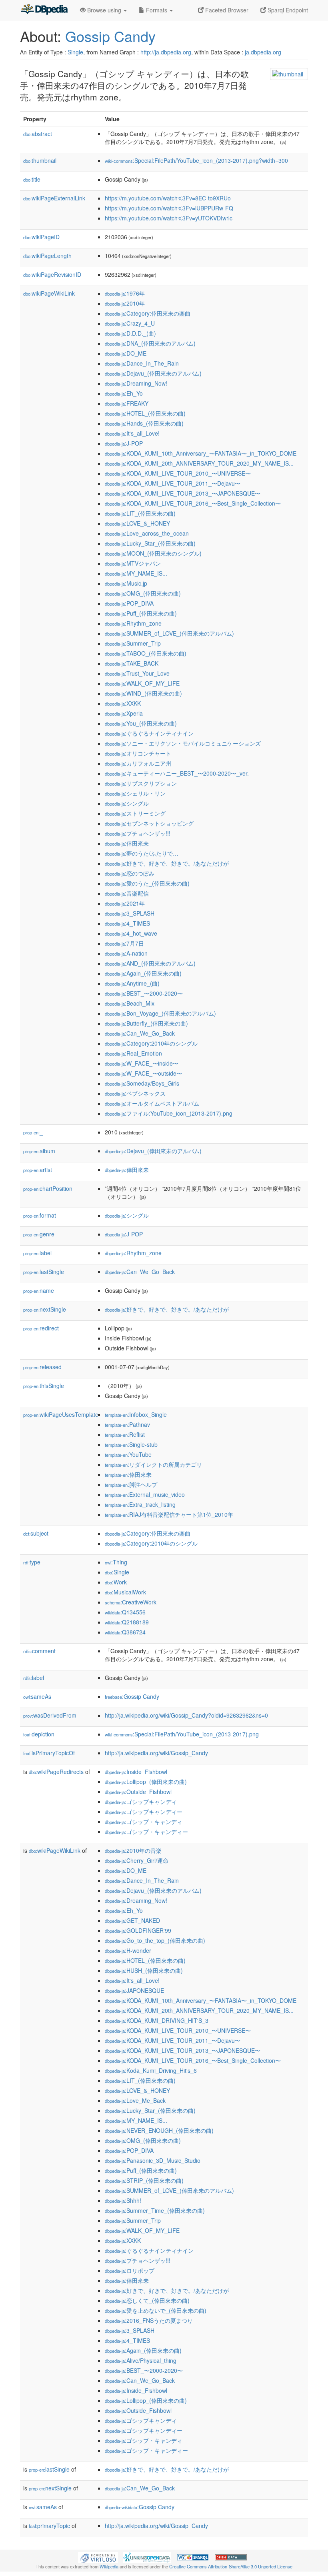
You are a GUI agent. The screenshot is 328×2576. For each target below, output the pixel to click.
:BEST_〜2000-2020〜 (144, 993)
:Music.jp (126, 583)
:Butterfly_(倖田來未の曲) (146, 1023)
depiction (39, 1734)
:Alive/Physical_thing (141, 2360)
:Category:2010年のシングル (151, 1043)
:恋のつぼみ (130, 873)
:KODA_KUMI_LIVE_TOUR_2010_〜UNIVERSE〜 (178, 473)
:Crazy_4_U (130, 323)
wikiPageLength (47, 256)
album (39, 1151)
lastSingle (44, 1272)
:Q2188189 (127, 1622)
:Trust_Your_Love (137, 673)
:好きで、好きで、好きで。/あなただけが (167, 863)
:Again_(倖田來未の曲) (143, 973)
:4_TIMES (127, 923)
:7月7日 (124, 943)
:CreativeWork (131, 1602)
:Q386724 (125, 1632)
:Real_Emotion (133, 1053)
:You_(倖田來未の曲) (141, 723)
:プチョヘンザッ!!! (138, 833)
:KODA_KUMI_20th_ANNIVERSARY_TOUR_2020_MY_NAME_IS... (199, 463)
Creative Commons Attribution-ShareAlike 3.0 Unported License (231, 2566)
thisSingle (44, 1386)
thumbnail (40, 160)
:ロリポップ (130, 2270)
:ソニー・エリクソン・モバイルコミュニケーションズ (183, 743)
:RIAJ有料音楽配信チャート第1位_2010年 (169, 1514)
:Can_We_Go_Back (140, 1033)
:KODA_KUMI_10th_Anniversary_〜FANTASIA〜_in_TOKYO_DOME (201, 453)
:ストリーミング (135, 813)
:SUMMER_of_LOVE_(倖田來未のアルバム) (169, 633)
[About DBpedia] (44, 10)
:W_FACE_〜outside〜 (143, 1073)
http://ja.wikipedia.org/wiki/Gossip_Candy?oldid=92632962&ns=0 (186, 1715)
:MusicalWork (125, 1592)
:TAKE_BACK (132, 663)
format (40, 1215)
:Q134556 (125, 1612)
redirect (41, 1328)
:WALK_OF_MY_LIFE (142, 683)
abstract (38, 134)
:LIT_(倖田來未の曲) (140, 513)
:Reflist (125, 1434)
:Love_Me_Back (135, 2100)
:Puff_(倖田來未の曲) (141, 613)
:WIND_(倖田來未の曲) (143, 693)
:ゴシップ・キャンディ (144, 1822)
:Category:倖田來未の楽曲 (148, 313)
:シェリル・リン (135, 793)
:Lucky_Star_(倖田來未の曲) (150, 543)
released (42, 1367)
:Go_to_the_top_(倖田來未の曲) (155, 1940)
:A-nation (126, 953)
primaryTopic (49, 2526)
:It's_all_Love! (132, 433)
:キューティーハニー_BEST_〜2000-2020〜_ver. (177, 773)
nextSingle (45, 1309)
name (39, 1290)
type (32, 1562)
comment (39, 1651)
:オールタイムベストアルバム (152, 1103)
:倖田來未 (127, 843)
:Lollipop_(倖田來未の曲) (146, 1782)
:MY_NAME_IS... (136, 573)
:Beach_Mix (130, 1003)
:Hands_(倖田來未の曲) (144, 423)
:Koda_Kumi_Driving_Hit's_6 (151, 2070)
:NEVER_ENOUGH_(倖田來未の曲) (159, 2130)
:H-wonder (128, 1950)
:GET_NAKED (132, 1920)
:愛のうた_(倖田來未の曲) (147, 883)
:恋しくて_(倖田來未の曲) (147, 2300)
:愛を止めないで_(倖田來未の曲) (156, 2310)
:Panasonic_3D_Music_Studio (153, 2160)
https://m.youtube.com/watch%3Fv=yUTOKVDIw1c (169, 218)
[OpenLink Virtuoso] (98, 2556)
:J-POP (124, 443)
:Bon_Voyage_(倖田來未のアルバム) (160, 1013)
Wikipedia (109, 2566)
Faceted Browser (226, 10)
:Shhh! (123, 2200)
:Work (116, 1582)
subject (36, 1533)
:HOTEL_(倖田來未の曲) (145, 413)
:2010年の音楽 (133, 1850)
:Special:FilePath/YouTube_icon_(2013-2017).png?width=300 (196, 160)
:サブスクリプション (141, 783)
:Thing (116, 1562)
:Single (117, 1572)
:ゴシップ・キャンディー (146, 1832)
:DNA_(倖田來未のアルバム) (150, 343)
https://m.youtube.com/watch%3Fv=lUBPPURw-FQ (169, 208)
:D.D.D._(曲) (130, 333)
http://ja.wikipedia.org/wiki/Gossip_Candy (156, 1753)
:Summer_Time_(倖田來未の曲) (155, 2210)
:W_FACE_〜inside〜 (142, 1063)
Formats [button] (157, 10)
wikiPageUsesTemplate (61, 1414)
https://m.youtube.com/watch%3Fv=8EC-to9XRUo (168, 198)
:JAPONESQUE (134, 1990)
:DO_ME (126, 353)
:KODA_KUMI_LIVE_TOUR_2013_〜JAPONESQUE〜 (183, 493)
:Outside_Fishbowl (138, 1792)
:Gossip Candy (132, 1696)
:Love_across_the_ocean (147, 533)
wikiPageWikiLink (49, 293)
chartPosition (48, 1188)
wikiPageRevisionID (52, 274)
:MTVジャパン (133, 563)
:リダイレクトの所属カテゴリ (153, 1464)
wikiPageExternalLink (54, 198)
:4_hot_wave (131, 933)
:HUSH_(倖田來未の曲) (144, 1970)
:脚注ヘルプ (131, 1484)
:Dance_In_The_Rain (142, 363)
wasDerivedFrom (50, 1715)
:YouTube (128, 1454)
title (32, 179)
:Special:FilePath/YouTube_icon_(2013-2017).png (182, 1734)
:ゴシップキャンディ (141, 1802)
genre (39, 1234)
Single (75, 52)
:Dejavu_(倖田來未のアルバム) (153, 373)
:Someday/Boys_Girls (142, 1083)
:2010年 (125, 303)
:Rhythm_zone (133, 623)
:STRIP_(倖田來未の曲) (144, 2180)
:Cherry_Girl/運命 (137, 1860)
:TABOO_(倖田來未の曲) (146, 653)
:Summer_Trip (133, 643)
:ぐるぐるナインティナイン (149, 733)
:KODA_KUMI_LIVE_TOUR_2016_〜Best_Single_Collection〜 (193, 503)
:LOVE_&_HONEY (137, 523)
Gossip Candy (110, 36)
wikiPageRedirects (56, 1772)
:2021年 (125, 903)
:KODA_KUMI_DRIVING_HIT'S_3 (157, 2020)
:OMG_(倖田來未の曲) (143, 593)
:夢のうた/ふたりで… (142, 853)
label (37, 1253)
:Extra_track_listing (140, 1504)
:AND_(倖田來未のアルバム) (150, 963)
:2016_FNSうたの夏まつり (149, 2320)
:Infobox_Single (136, 1414)
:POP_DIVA (129, 603)
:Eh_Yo (124, 393)
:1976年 (125, 293)
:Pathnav (127, 1424)
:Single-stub (131, 1444)
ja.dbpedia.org (263, 52)
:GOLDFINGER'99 (138, 1930)
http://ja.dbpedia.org (166, 52)
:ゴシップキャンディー (144, 1812)
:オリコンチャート (138, 753)
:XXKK (123, 703)
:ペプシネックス (135, 1093)
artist (38, 1170)
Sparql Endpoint (287, 10)
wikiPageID (41, 237)
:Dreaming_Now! (136, 383)
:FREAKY (127, 403)
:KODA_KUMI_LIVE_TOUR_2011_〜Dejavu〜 (173, 483)
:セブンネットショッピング (149, 823)
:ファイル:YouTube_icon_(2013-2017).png (169, 1113)
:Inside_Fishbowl (136, 1772)
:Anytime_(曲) (132, 983)
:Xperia (124, 713)
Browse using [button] (104, 10)
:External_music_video (145, 1494)
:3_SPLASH (130, 913)
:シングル (127, 803)
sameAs (37, 1696)
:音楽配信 (127, 893)
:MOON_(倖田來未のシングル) (153, 553)
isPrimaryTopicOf (49, 1753)
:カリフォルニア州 (138, 763)
